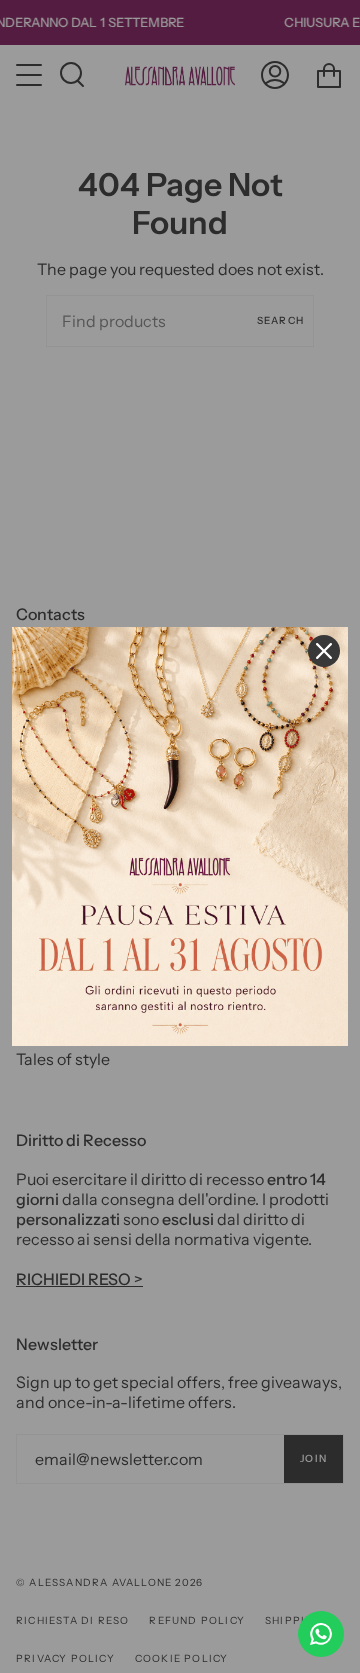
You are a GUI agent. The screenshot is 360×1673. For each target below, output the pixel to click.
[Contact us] (321, 1634)
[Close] (324, 651)
